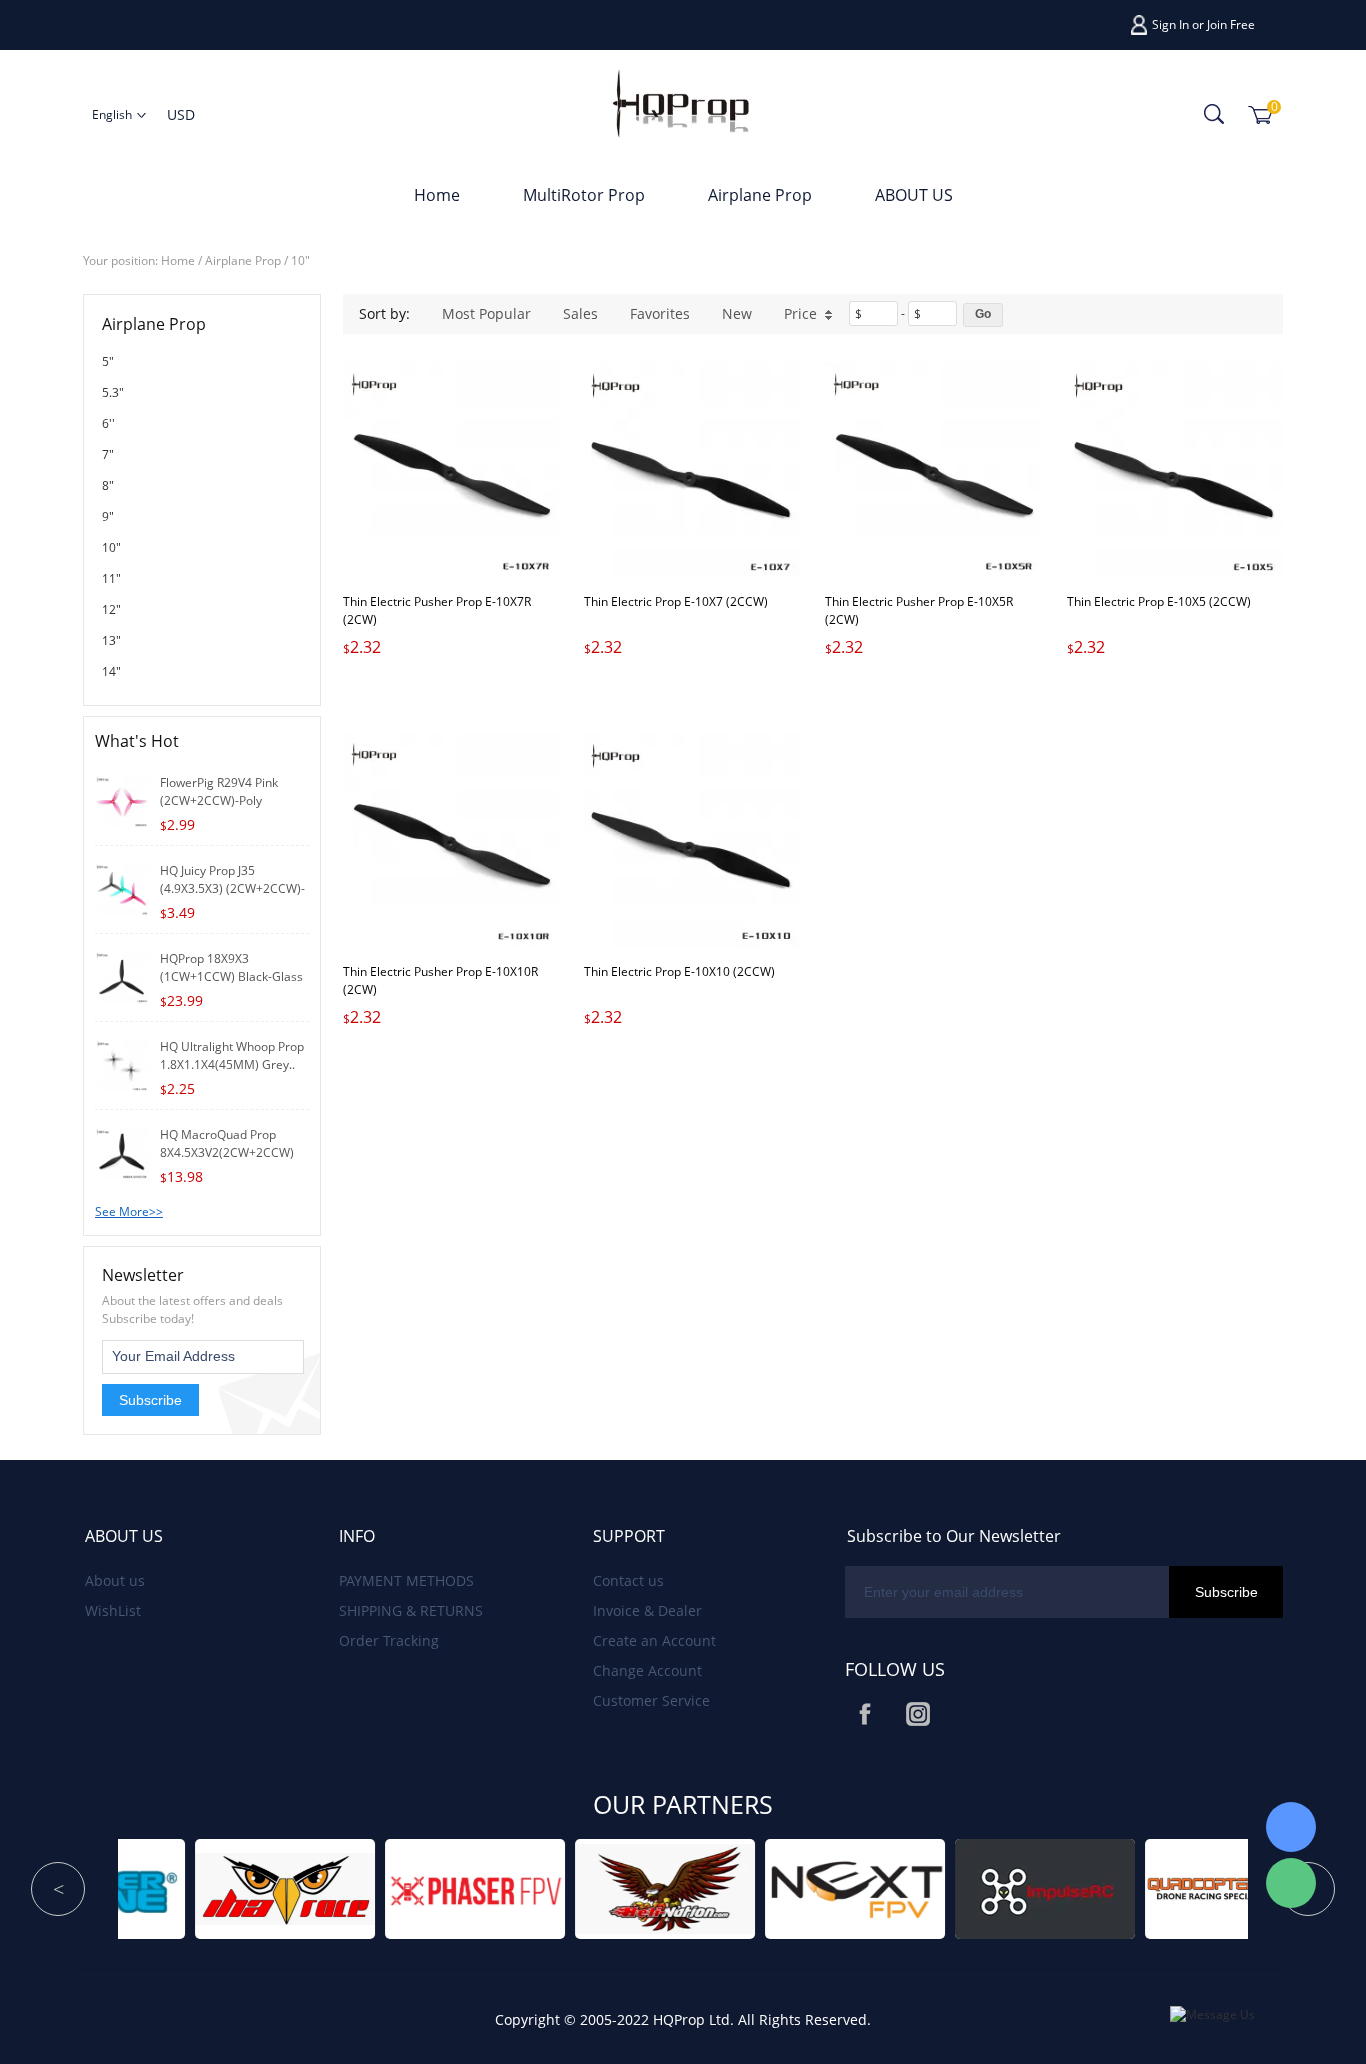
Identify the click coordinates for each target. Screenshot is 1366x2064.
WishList (113, 1610)
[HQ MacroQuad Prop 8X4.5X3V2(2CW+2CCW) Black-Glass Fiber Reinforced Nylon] (122, 1151)
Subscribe (150, 1400)
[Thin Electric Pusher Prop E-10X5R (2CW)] (933, 470)
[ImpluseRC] (806, 1887)
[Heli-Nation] (426, 1887)
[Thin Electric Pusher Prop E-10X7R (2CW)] (451, 470)
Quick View (451, 532)
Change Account (647, 1670)
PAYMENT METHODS (406, 1580)
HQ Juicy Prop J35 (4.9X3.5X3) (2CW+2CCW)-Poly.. (232, 888)
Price (800, 313)
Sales (580, 313)
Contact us (628, 1580)
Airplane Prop (760, 195)
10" (300, 260)
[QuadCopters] (996, 1887)
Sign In (1170, 24)
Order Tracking (389, 1640)
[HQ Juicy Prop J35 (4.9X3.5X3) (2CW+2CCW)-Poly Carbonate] (122, 887)
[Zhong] (1291, 1827)
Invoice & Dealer (647, 1610)
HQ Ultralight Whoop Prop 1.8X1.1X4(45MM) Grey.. (232, 1055)
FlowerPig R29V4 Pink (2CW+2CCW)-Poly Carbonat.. (219, 800)
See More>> (129, 1211)
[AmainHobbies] (1186, 1887)
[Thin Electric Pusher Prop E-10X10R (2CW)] (451, 840)
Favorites (660, 313)
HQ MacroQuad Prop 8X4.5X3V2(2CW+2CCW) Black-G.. (227, 1152)
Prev (58, 1889)
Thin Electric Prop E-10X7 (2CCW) (676, 601)
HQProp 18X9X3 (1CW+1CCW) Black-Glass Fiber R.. (231, 976)
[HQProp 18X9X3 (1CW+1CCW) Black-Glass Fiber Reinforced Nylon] (122, 975)
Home (437, 195)
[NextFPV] (616, 1887)
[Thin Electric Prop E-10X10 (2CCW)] (692, 840)
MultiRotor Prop (584, 195)
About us (115, 1580)
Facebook (865, 1714)
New (737, 313)
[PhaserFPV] (236, 1887)
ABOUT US (914, 195)
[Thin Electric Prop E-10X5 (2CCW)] (1175, 470)
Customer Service (651, 1700)
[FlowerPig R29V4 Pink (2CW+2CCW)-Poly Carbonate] (122, 799)
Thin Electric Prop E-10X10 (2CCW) (679, 971)
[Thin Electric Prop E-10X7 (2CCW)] (692, 470)
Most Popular (486, 313)
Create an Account (654, 1640)
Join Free (1231, 24)
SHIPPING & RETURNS (411, 1610)
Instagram (918, 1714)
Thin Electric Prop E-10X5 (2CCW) (1159, 601)
